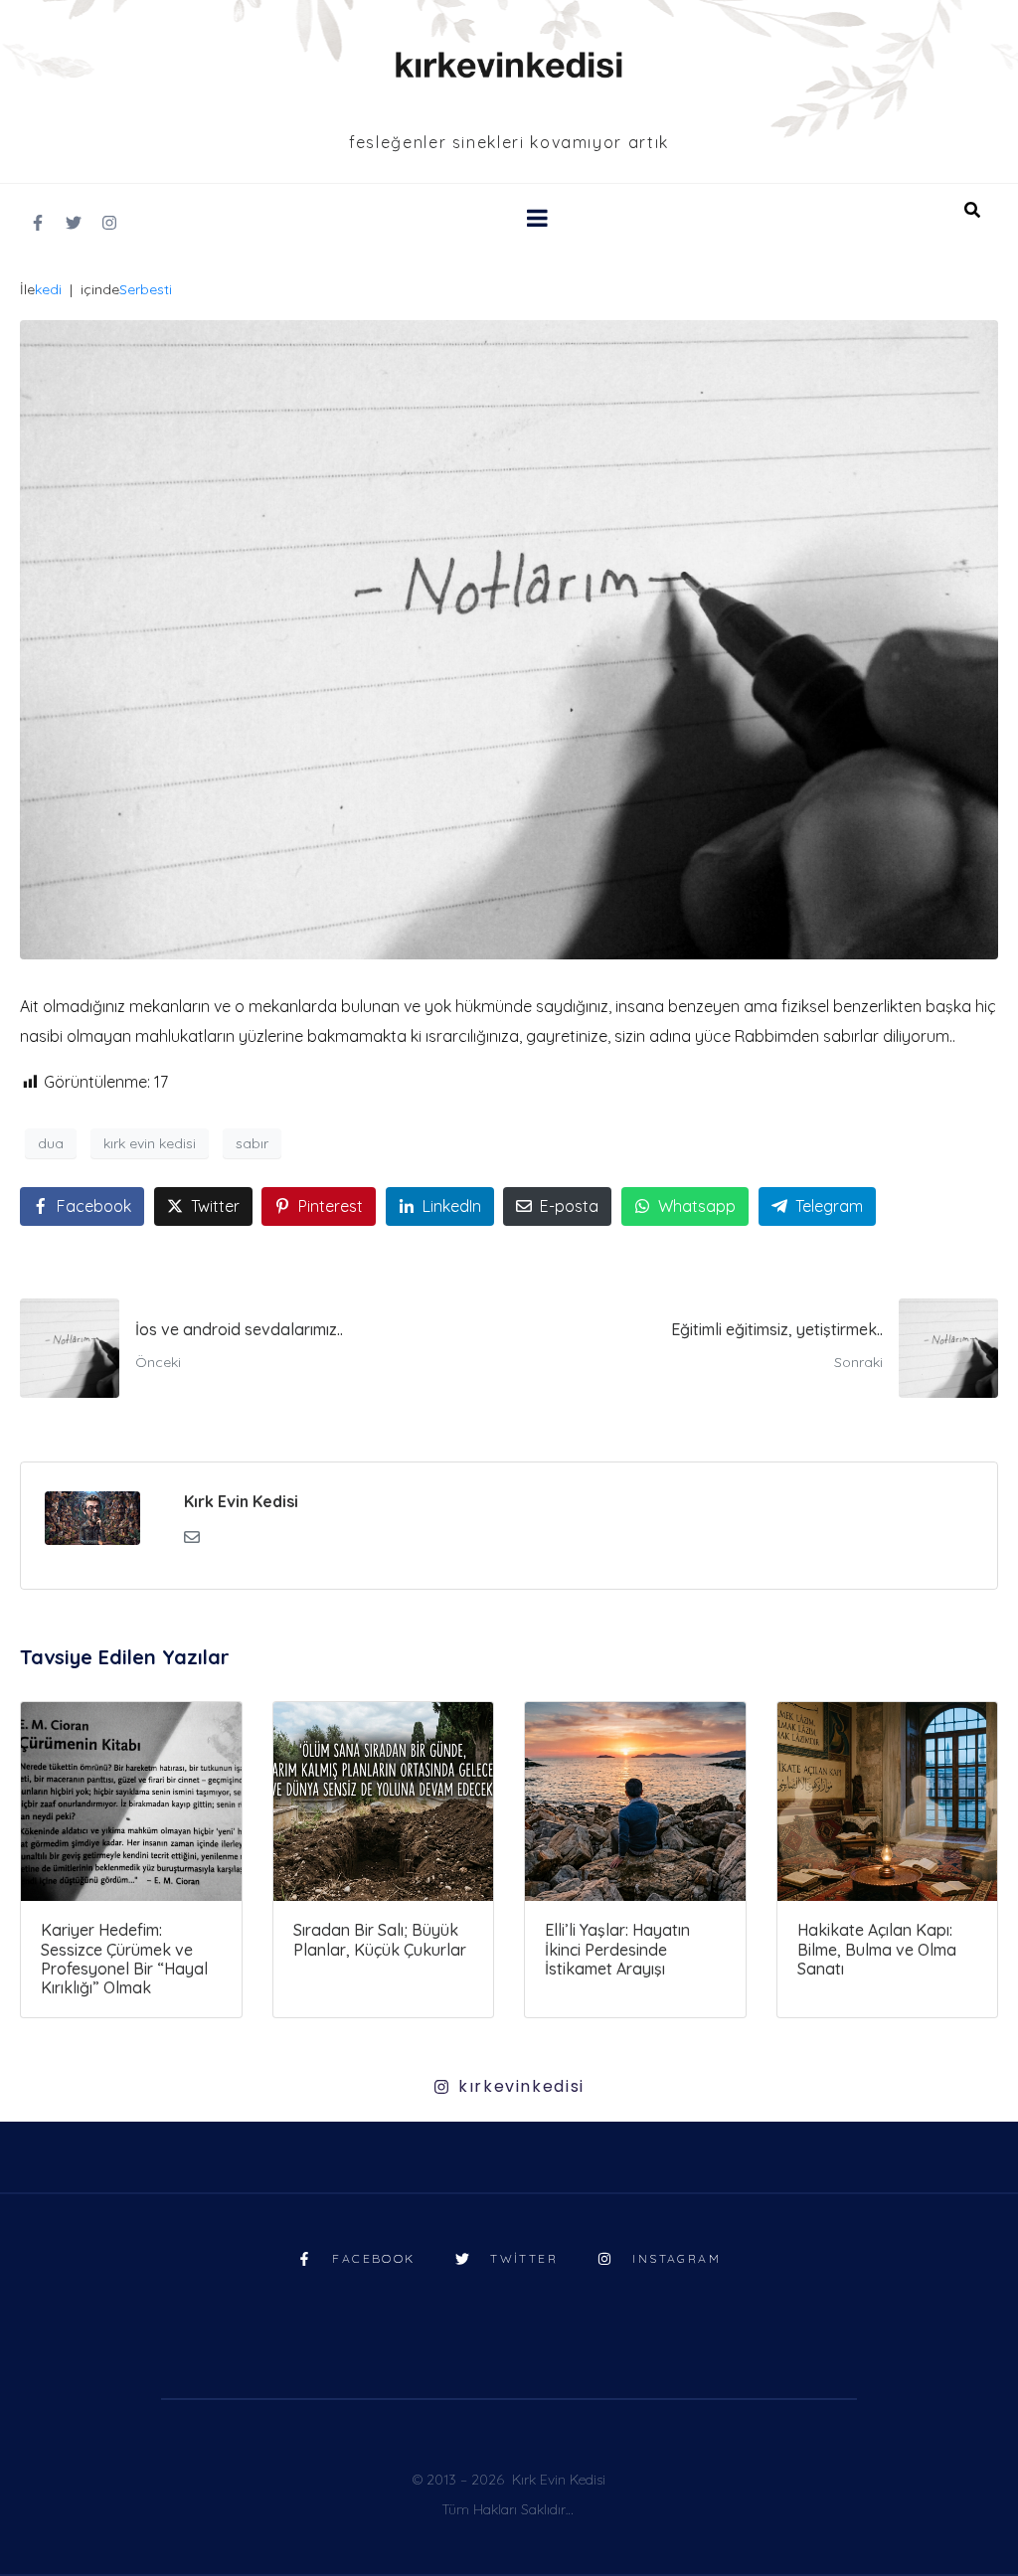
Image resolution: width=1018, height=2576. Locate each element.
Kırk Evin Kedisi (241, 1501)
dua (51, 1143)
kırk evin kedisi (150, 1143)
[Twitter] (74, 223)
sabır (252, 1143)
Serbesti (146, 289)
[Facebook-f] (38, 223)
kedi (48, 289)
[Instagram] (109, 223)
